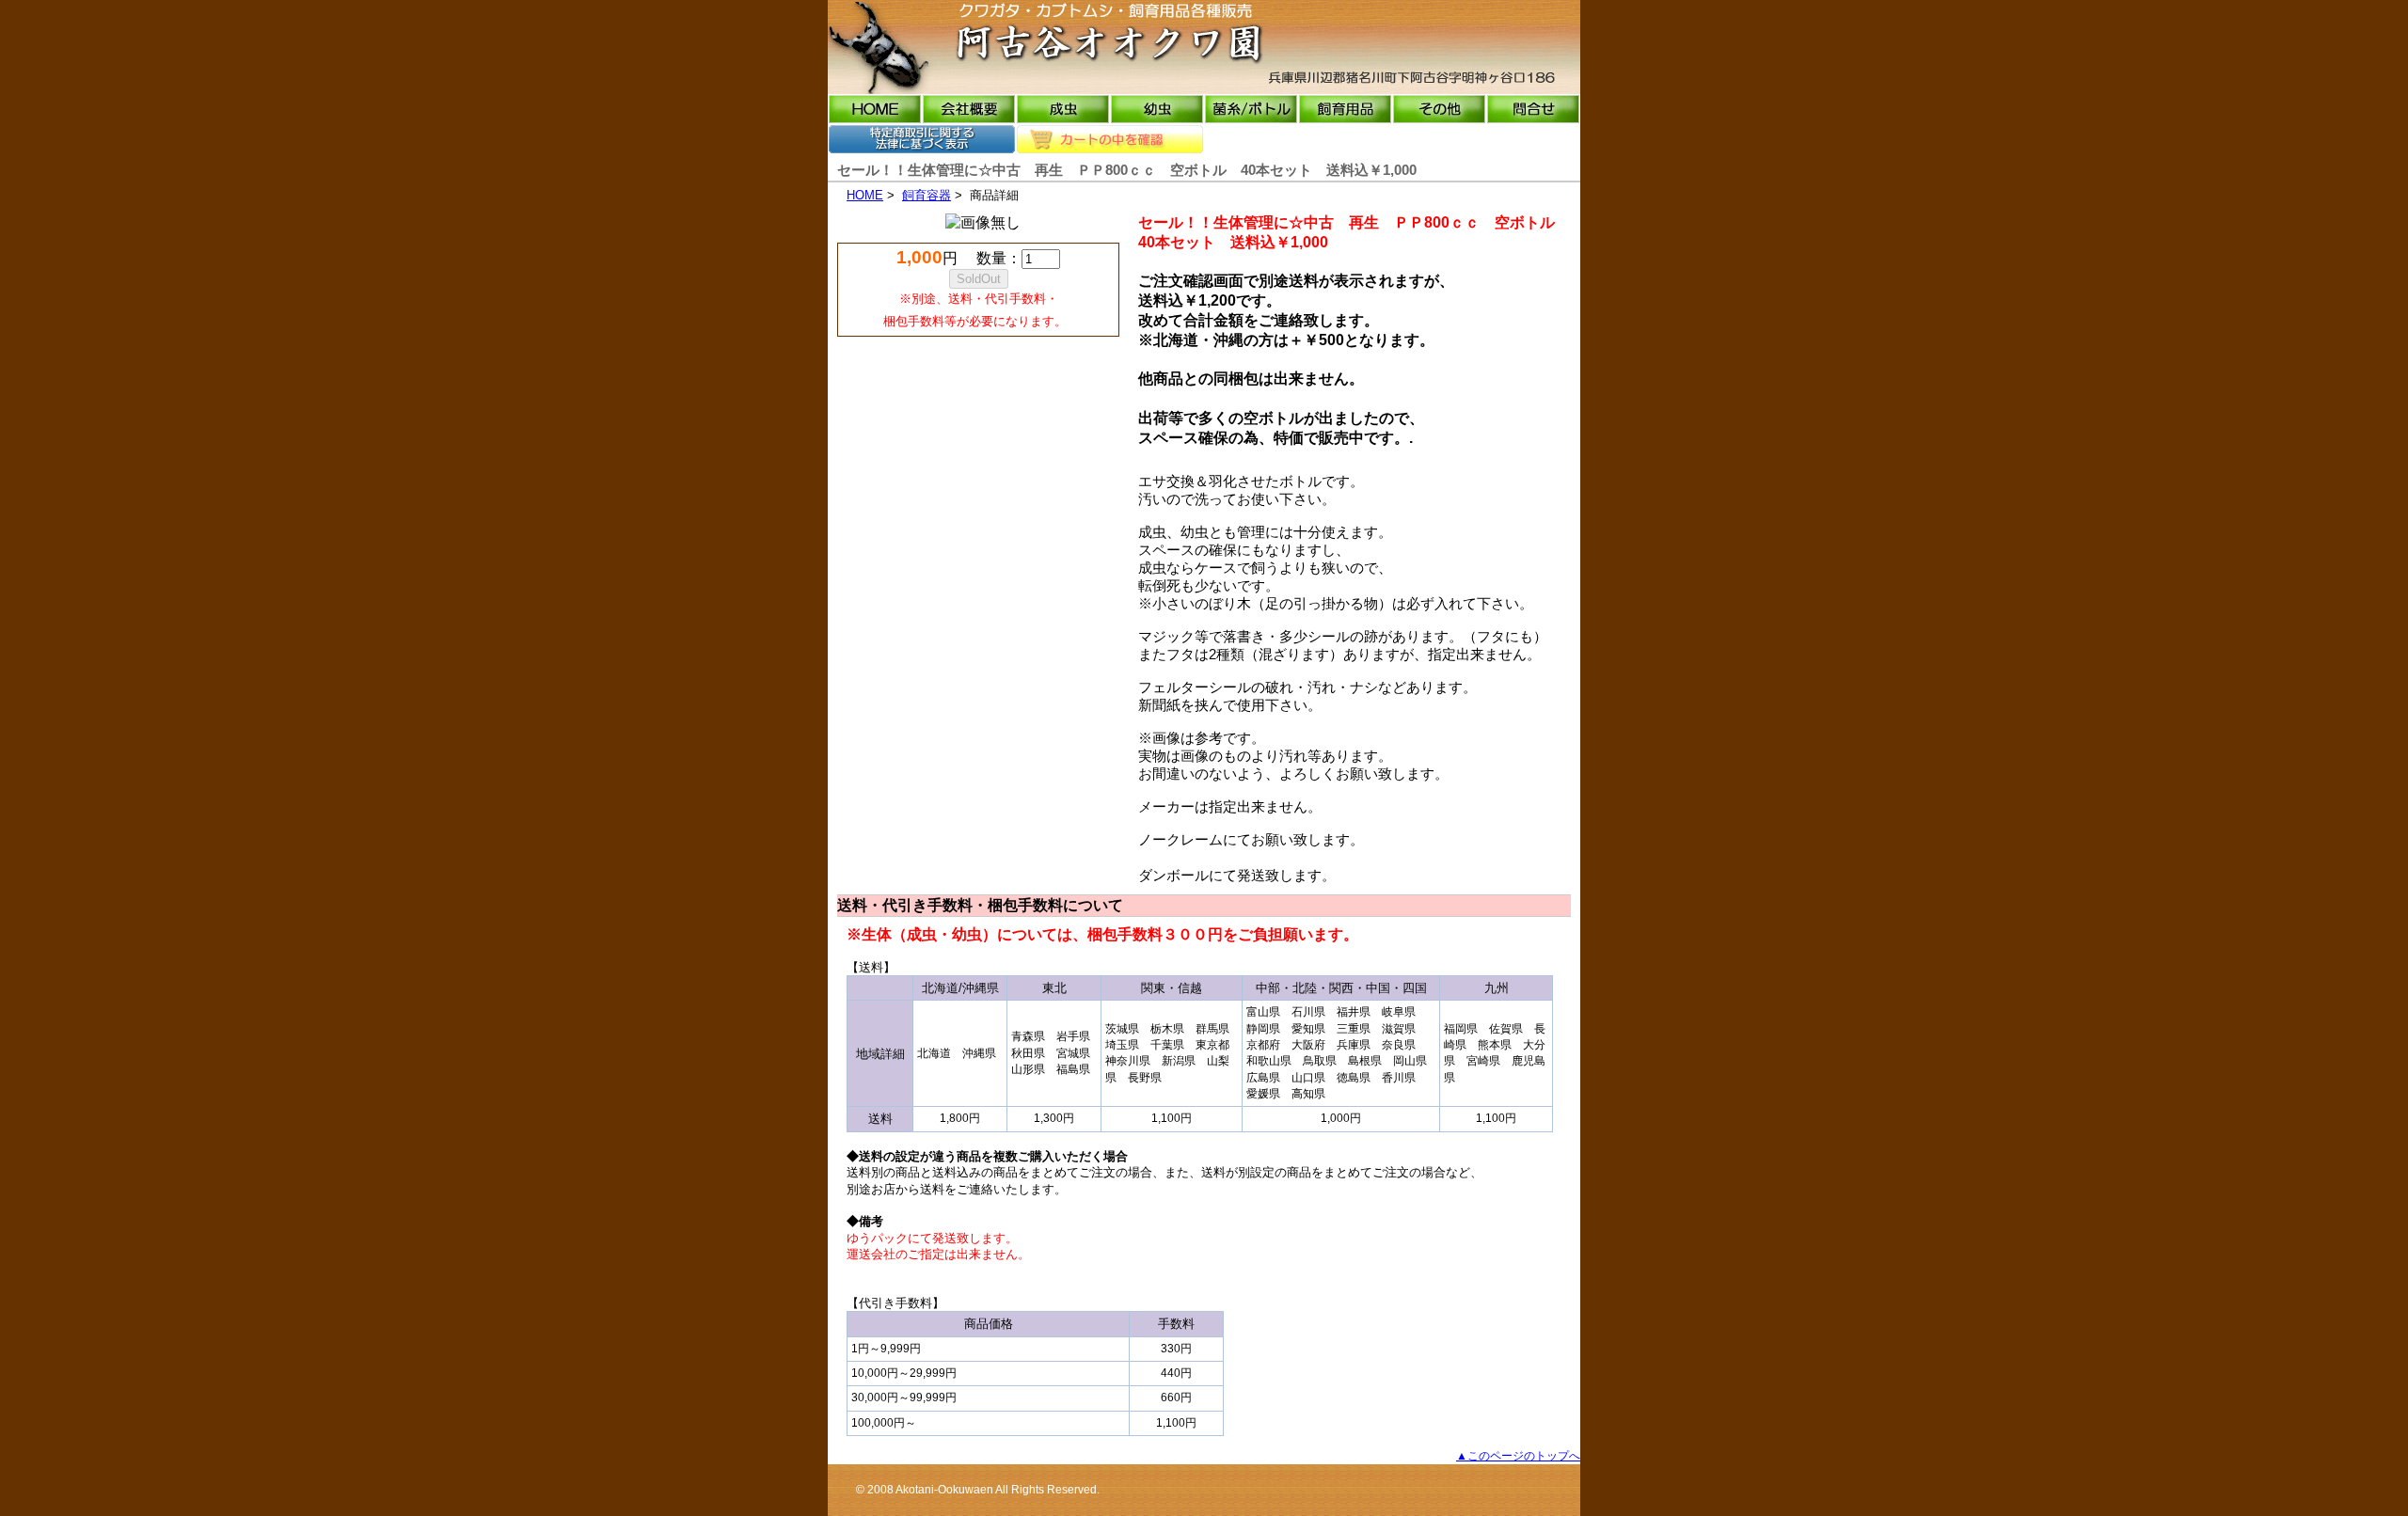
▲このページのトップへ (1518, 1456)
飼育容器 (927, 195)
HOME (865, 195)
